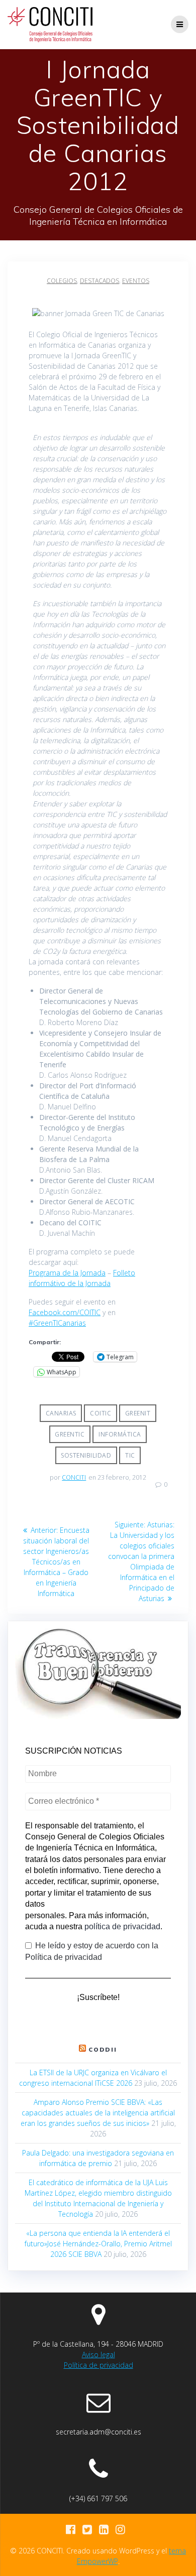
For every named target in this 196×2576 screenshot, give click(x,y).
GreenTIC (70, 1434)
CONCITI (74, 1477)
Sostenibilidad (86, 1455)
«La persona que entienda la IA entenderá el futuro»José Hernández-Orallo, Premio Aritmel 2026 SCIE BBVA (98, 2244)
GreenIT (138, 1413)
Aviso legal (99, 2354)
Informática (120, 1434)
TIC (130, 1455)
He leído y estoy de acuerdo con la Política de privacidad (92, 1951)
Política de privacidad (99, 2365)
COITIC (101, 1413)
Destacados (100, 281)
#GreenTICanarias (57, 1323)
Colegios (62, 281)
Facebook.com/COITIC (65, 1312)
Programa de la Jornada (67, 1273)
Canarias (61, 1413)
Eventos (136, 281)
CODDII (103, 2049)
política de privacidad (122, 1926)
